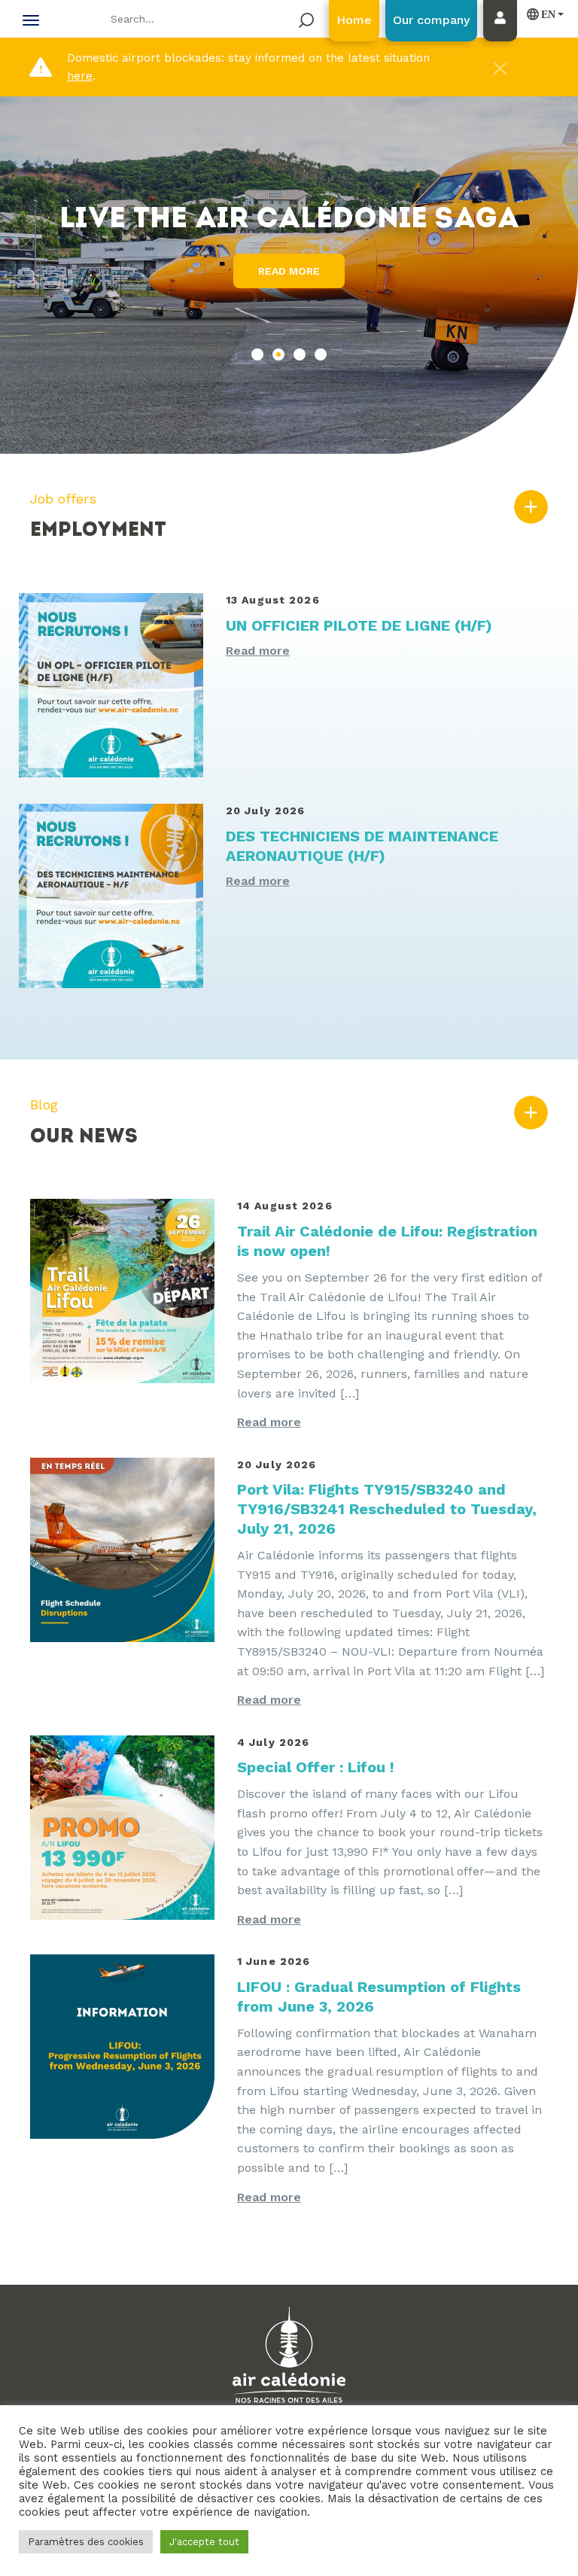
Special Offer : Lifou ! (316, 1767)
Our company (431, 20)
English (542, 14)
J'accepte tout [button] (204, 2542)
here (80, 76)
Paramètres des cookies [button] (86, 2542)
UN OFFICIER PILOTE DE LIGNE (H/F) (359, 625)
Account (504, 35)
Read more (289, 271)
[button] (257, 354)
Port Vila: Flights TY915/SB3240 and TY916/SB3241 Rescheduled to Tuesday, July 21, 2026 (387, 1509)
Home (354, 20)
